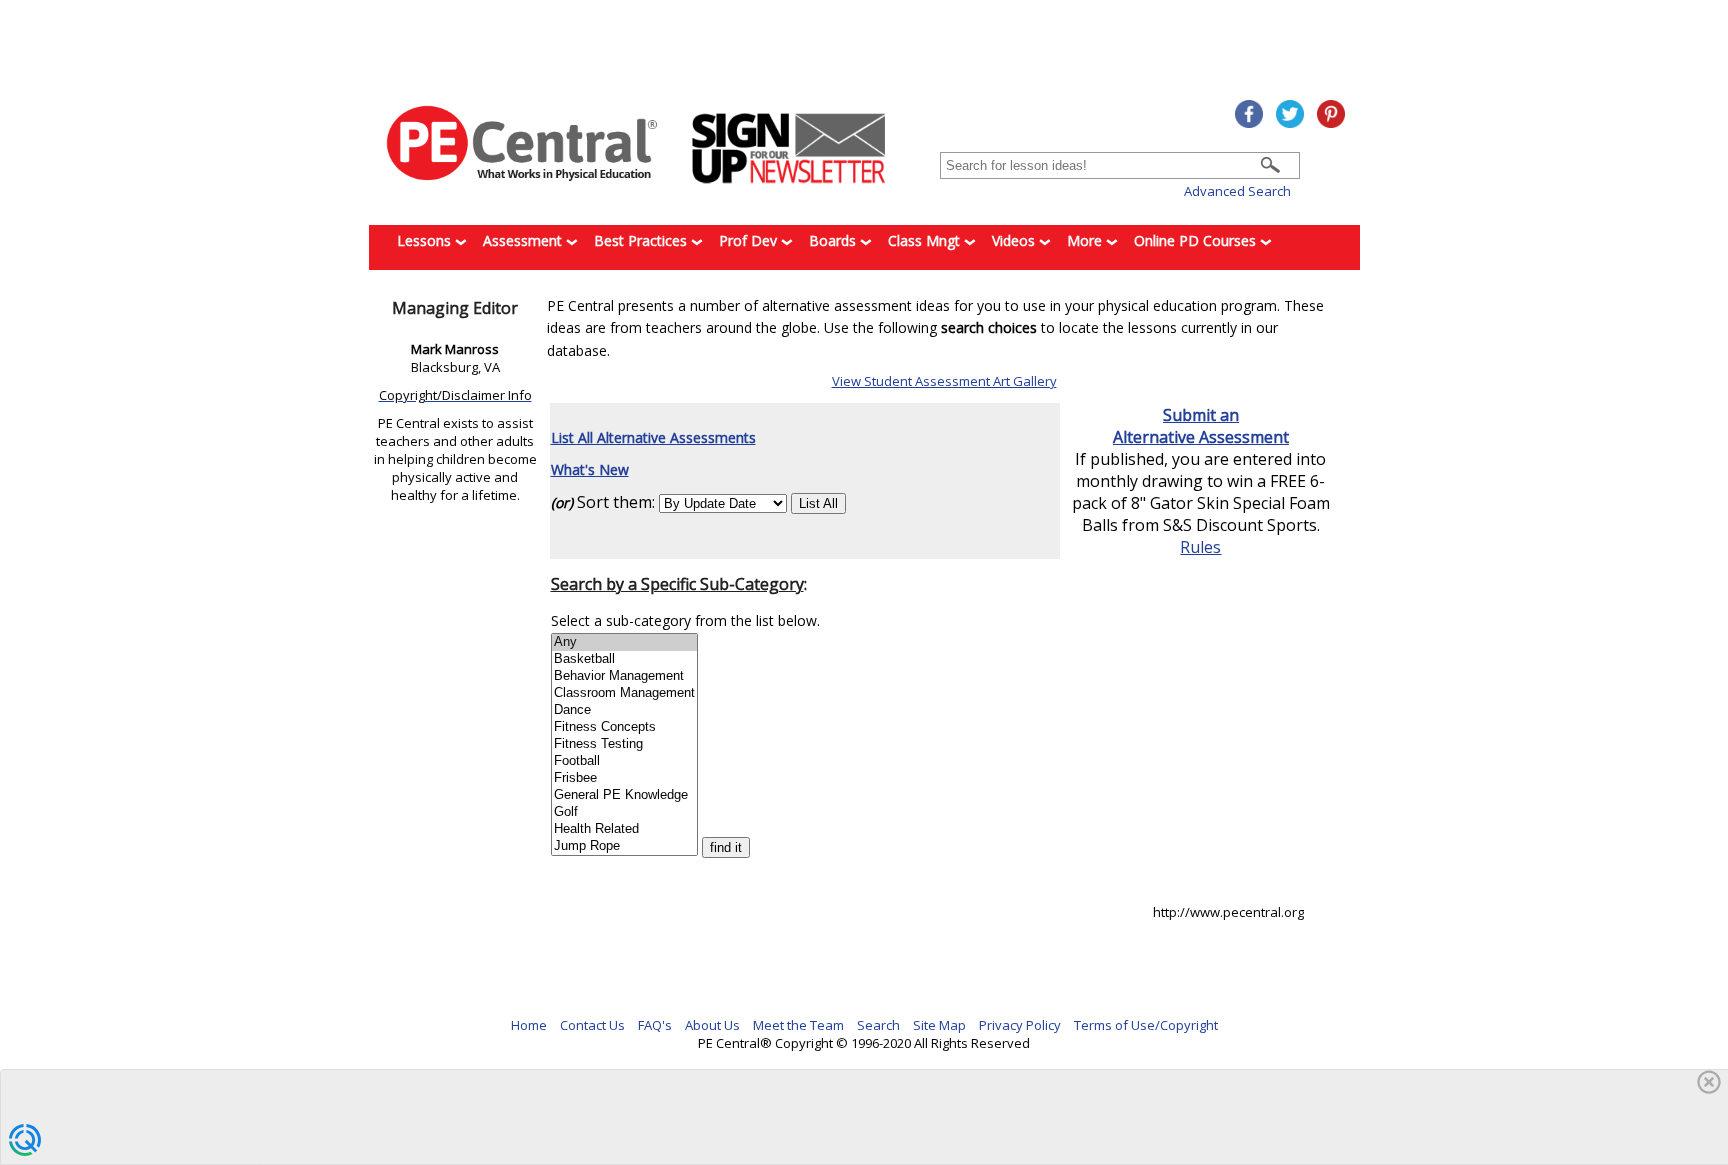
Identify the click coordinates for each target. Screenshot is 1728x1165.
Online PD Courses (1197, 240)
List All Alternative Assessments (653, 437)
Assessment (524, 240)
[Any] (624, 642)
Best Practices (642, 240)
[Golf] (624, 812)
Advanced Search (1237, 191)
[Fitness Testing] (624, 744)
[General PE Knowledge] (624, 795)
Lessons (426, 240)
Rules (1200, 547)
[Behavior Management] (624, 676)
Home (529, 1025)
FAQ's (655, 1025)
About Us (712, 1025)
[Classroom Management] (624, 693)
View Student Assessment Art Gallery (944, 381)
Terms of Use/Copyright (1146, 1025)
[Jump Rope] (624, 846)
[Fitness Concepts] (624, 727)
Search (878, 1025)
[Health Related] (624, 829)
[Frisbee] (624, 778)
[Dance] (624, 710)
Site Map (939, 1025)
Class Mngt (926, 240)
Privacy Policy (1020, 1025)
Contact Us (592, 1025)
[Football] (624, 761)
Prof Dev (750, 240)
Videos (1015, 240)
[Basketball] (624, 659)
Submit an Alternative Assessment (1201, 426)
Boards (834, 240)
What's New (590, 469)
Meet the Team (798, 1025)
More (1086, 240)
